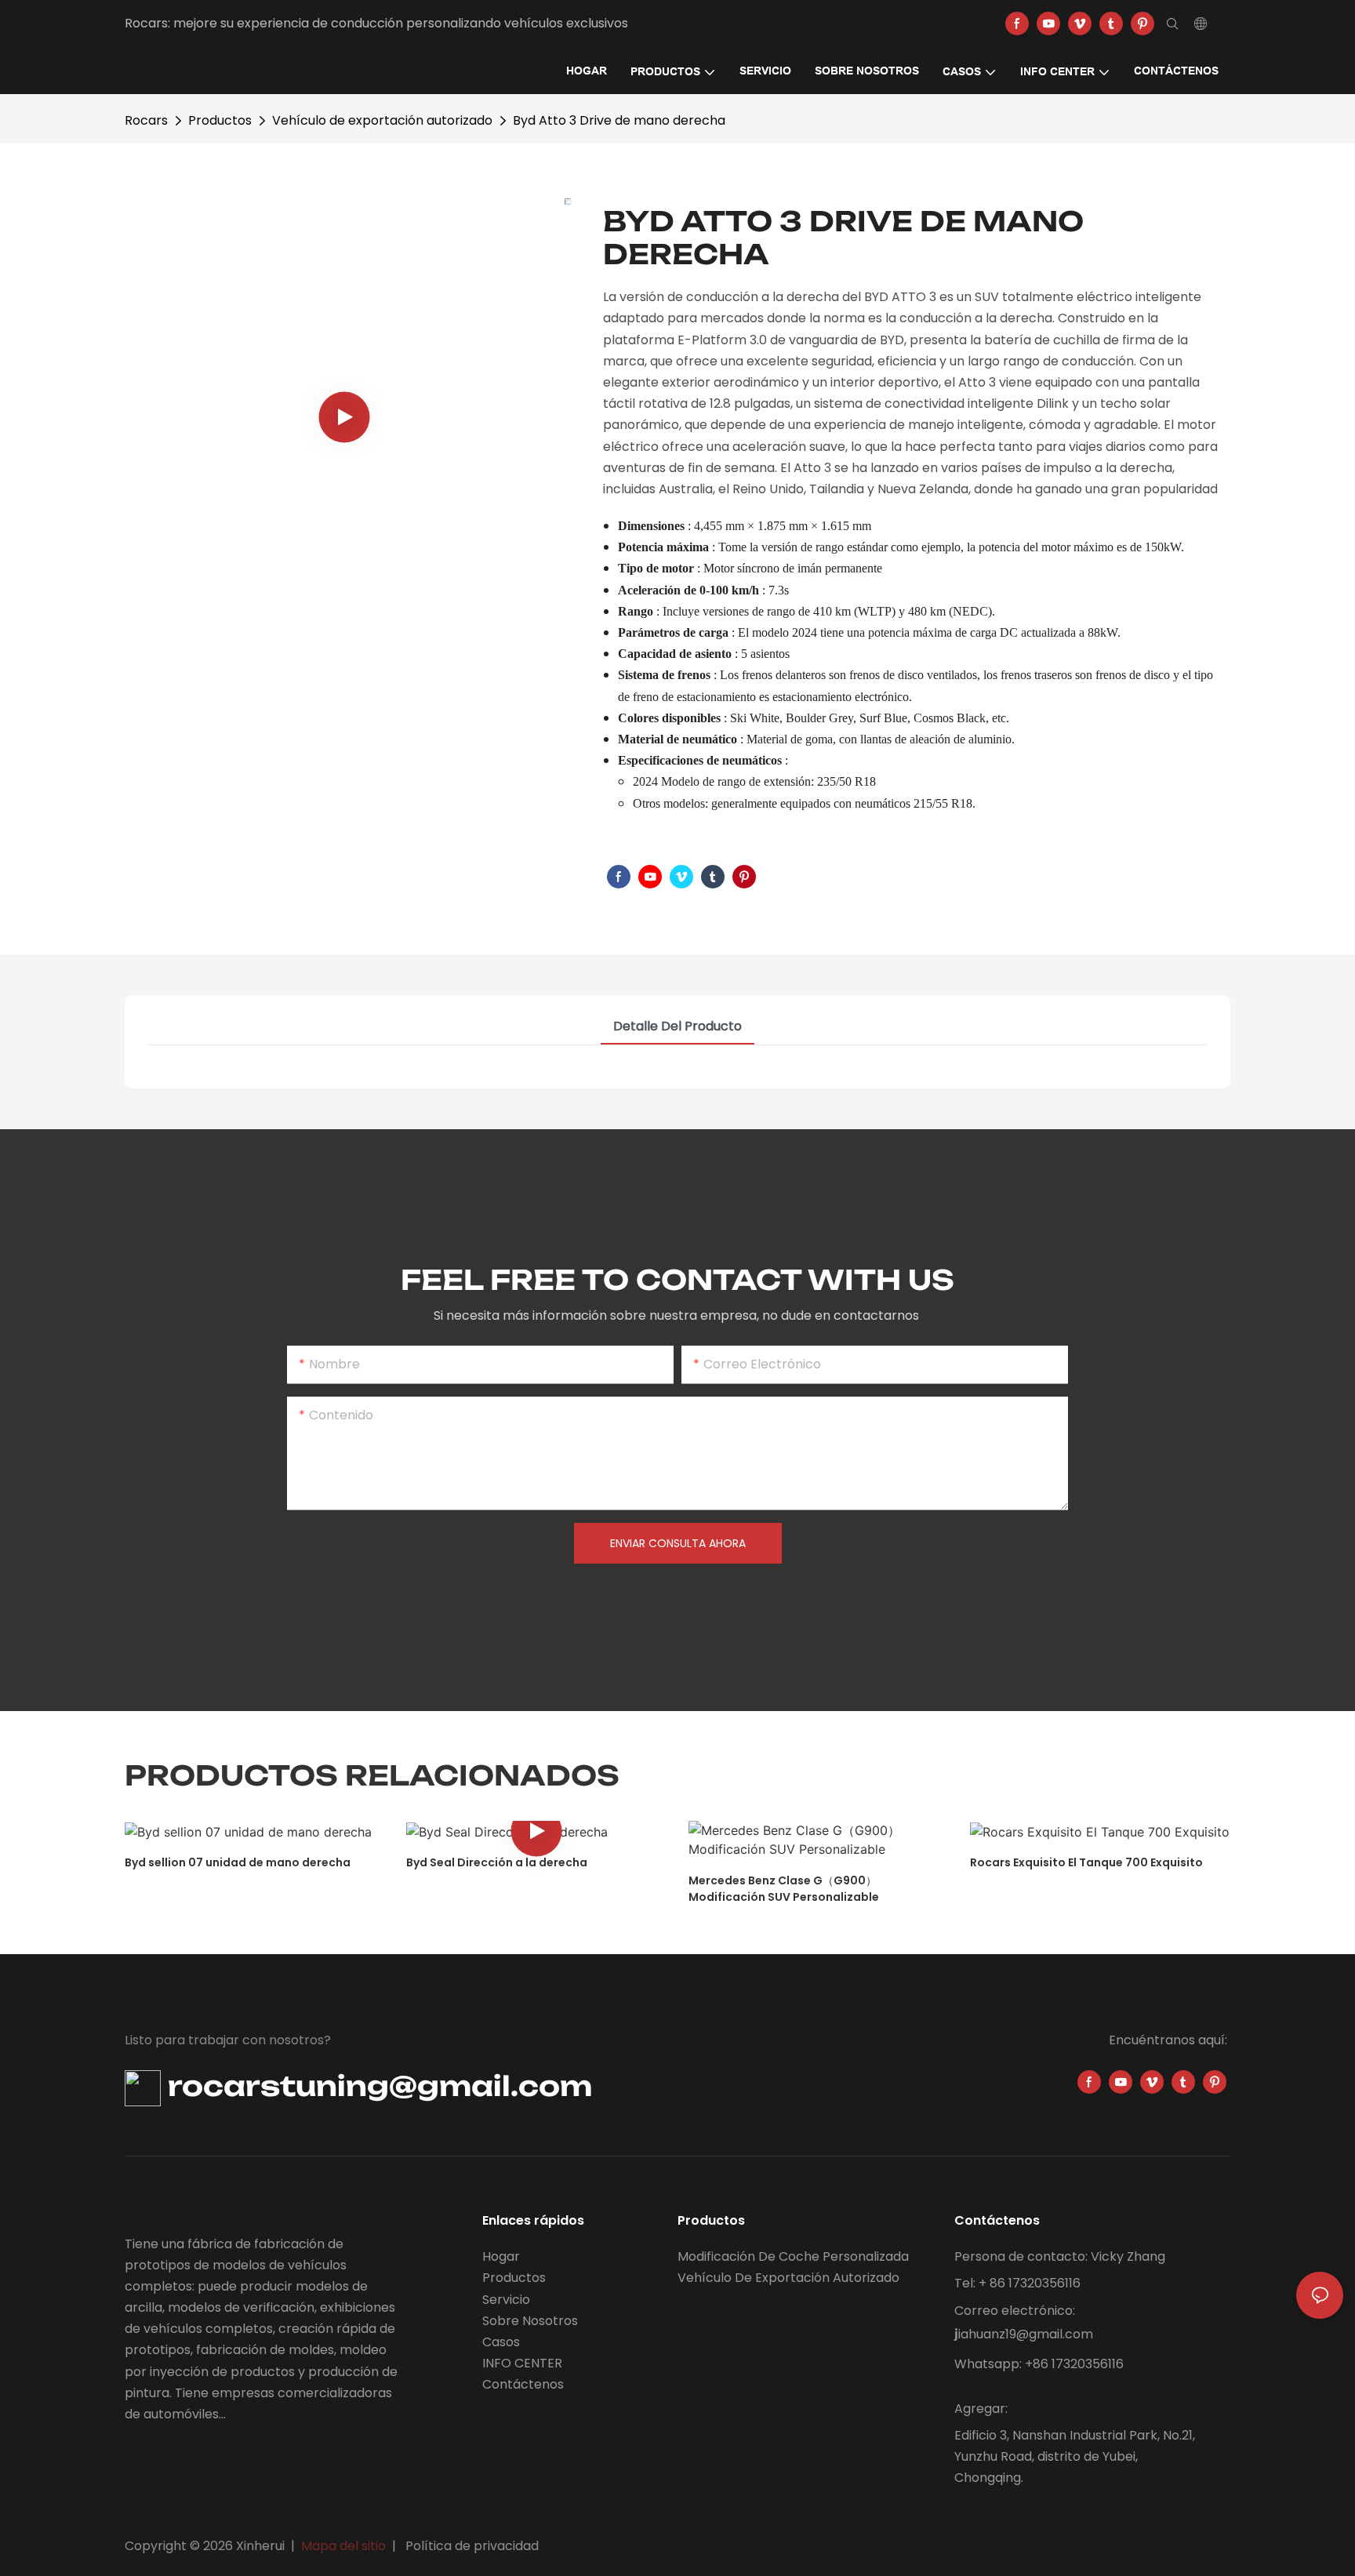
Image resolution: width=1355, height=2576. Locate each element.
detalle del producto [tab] (677, 1026)
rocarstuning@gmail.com (376, 2086)
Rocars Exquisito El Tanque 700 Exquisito (1086, 1862)
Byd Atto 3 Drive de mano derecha (619, 120)
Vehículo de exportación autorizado (382, 120)
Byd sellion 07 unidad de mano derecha (238, 1862)
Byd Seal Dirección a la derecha (497, 1862)
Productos (220, 120)
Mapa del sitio (343, 2546)
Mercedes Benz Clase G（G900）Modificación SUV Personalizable (784, 1889)
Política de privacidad (472, 2546)
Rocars (146, 120)
